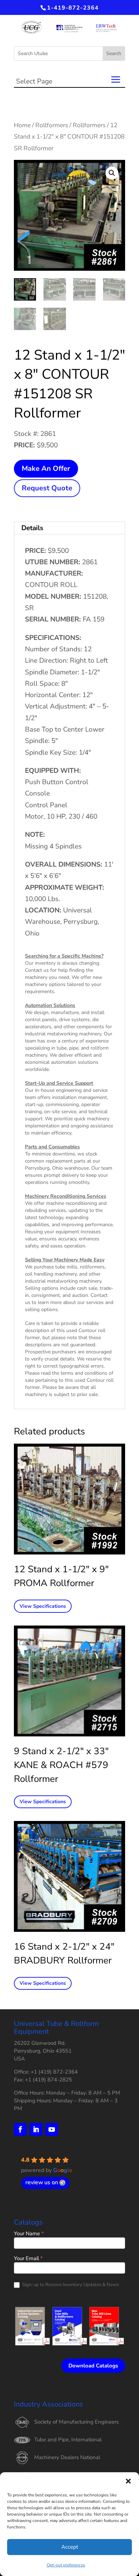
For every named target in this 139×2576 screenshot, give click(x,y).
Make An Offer (46, 468)
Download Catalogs (93, 2366)
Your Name (29, 2234)
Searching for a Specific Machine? (64, 956)
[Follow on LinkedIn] (36, 2129)
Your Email (28, 2259)
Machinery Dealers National (67, 2457)
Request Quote (47, 488)
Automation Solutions (50, 1005)
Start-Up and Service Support (59, 1083)
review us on (42, 2182)
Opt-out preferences (66, 2565)
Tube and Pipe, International (68, 2440)
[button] (128, 2481)
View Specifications (43, 1606)
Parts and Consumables (52, 1147)
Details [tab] (32, 528)
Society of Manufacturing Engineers (76, 2422)
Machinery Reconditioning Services (66, 1196)
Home (22, 125)
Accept (70, 2547)
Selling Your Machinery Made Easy (65, 1260)
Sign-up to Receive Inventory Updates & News (70, 2285)
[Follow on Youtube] (52, 2129)
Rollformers (52, 125)
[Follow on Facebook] (20, 2129)
